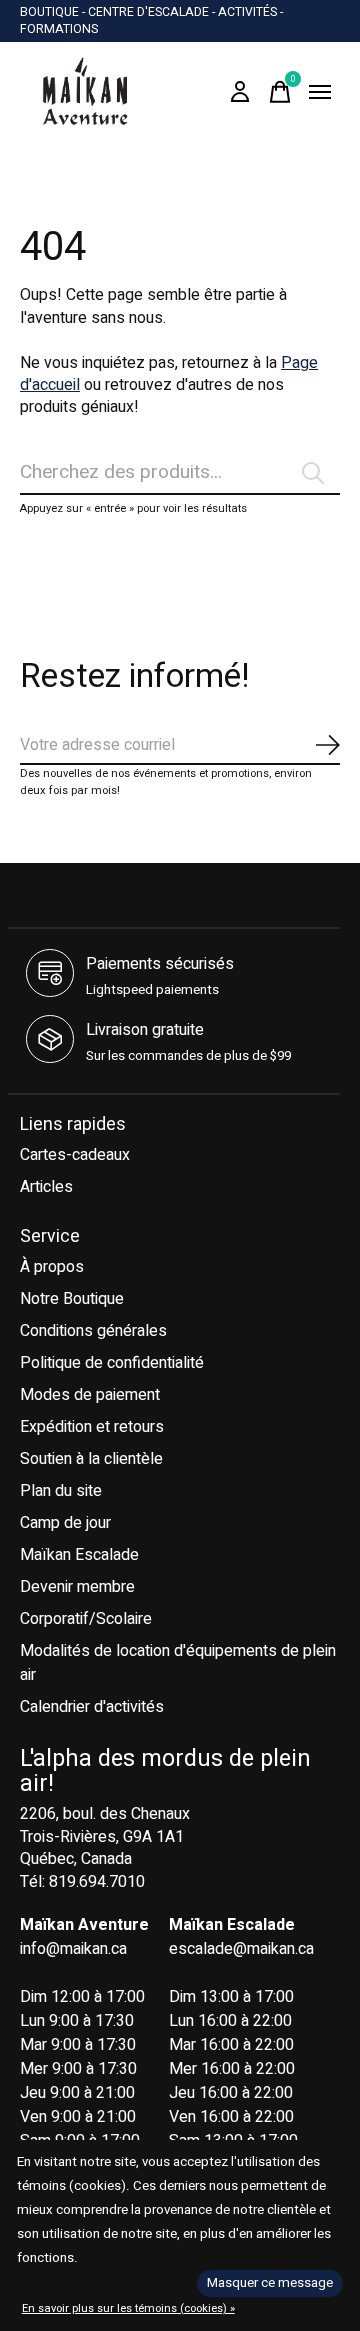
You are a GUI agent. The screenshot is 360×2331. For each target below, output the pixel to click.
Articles (46, 1187)
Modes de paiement (90, 1395)
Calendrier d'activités (92, 1707)
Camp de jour (65, 1523)
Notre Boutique (72, 1299)
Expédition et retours (92, 1427)
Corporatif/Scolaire (86, 1619)
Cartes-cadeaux (75, 1155)
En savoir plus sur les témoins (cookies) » (128, 2308)
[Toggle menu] (320, 92)
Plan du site (61, 1491)
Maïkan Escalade (79, 1555)
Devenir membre (77, 1587)
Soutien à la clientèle (91, 1459)
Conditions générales (93, 1331)
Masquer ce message (270, 2283)
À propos (52, 1267)
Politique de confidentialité (112, 1363)
